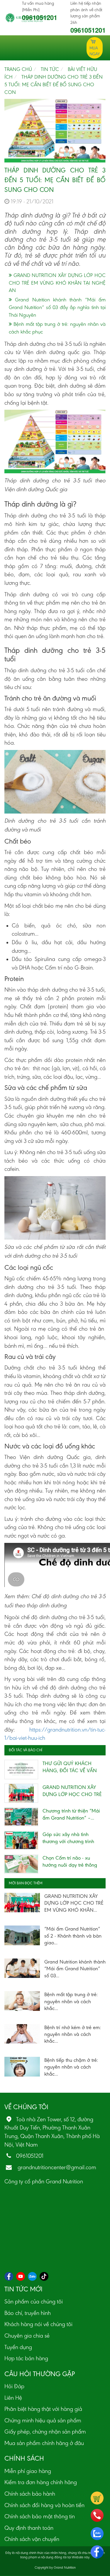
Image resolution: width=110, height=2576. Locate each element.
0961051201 (40, 17)
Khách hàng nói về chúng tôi (38, 2324)
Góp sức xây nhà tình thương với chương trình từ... (68, 1841)
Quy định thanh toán (29, 2528)
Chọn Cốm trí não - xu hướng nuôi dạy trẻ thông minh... (70, 1865)
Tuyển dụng (18, 2347)
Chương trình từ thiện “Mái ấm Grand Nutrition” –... (71, 1814)
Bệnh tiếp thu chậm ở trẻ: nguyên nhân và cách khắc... (71, 2067)
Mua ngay (95, 51)
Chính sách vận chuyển (32, 2539)
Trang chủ (18, 69)
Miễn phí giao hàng (28, 2471)
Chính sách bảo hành (30, 2494)
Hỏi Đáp (14, 2386)
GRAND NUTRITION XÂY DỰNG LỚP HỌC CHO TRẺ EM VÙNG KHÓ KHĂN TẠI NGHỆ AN (57, 283)
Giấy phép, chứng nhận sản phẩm (45, 2431)
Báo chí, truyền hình (28, 2313)
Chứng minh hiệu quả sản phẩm (43, 2420)
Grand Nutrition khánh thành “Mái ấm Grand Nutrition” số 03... (75, 1969)
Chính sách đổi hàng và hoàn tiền (44, 2505)
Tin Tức (50, 69)
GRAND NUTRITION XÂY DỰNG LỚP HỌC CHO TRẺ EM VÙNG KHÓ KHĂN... (72, 1794)
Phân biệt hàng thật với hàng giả (43, 2409)
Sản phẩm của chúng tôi (34, 2301)
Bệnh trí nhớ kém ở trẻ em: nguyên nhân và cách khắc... (73, 2034)
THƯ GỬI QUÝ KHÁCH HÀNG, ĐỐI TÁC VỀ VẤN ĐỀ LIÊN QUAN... (70, 1770)
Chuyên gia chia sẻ (27, 2336)
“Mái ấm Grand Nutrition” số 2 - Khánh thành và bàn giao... (73, 1936)
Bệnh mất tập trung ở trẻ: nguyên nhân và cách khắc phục (57, 328)
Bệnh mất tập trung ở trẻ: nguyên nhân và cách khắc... (71, 2001)
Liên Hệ (13, 2398)
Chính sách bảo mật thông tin (40, 2516)
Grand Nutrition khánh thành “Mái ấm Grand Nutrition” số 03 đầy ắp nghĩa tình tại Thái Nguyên (57, 307)
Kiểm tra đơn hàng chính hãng (41, 2482)
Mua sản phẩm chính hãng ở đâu (44, 2443)
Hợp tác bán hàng (26, 2358)
